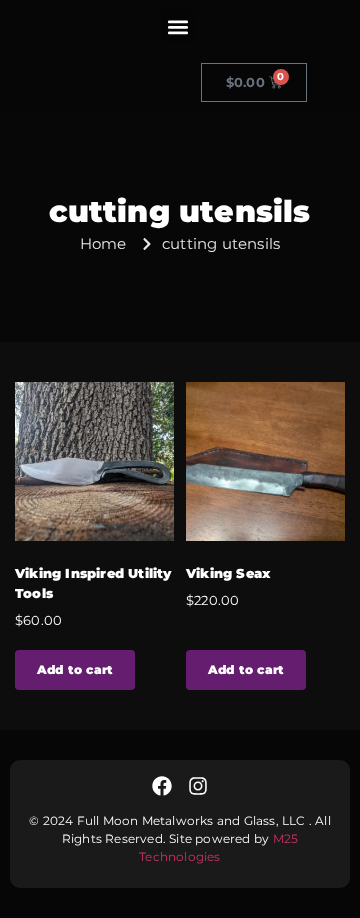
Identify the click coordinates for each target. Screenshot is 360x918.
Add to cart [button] (75, 669)
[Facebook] (162, 786)
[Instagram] (198, 786)
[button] (178, 26)
